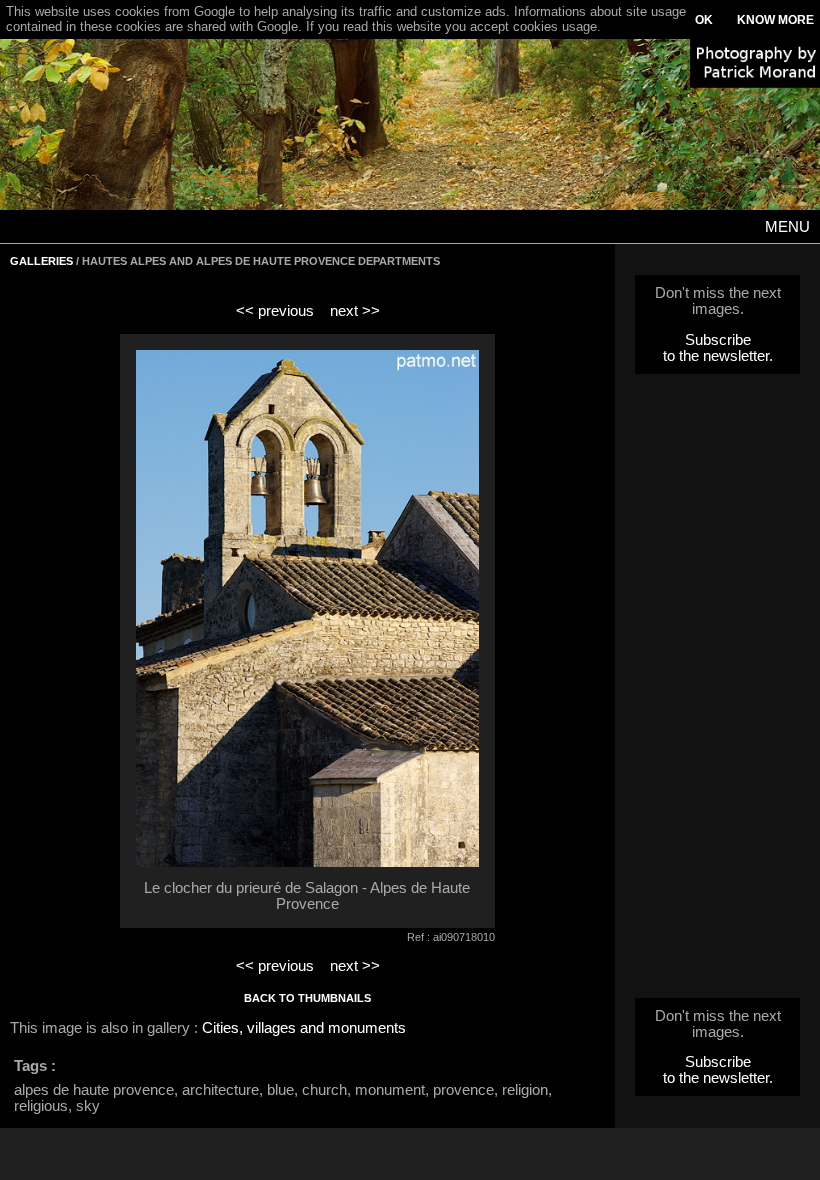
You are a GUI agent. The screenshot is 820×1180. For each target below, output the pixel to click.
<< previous (275, 311)
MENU (787, 227)
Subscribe (718, 340)
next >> (355, 311)
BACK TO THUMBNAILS (307, 998)
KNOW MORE (775, 20)
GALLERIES (41, 261)
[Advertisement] (718, 692)
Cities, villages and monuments (304, 1028)
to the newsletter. (718, 356)
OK (704, 20)
